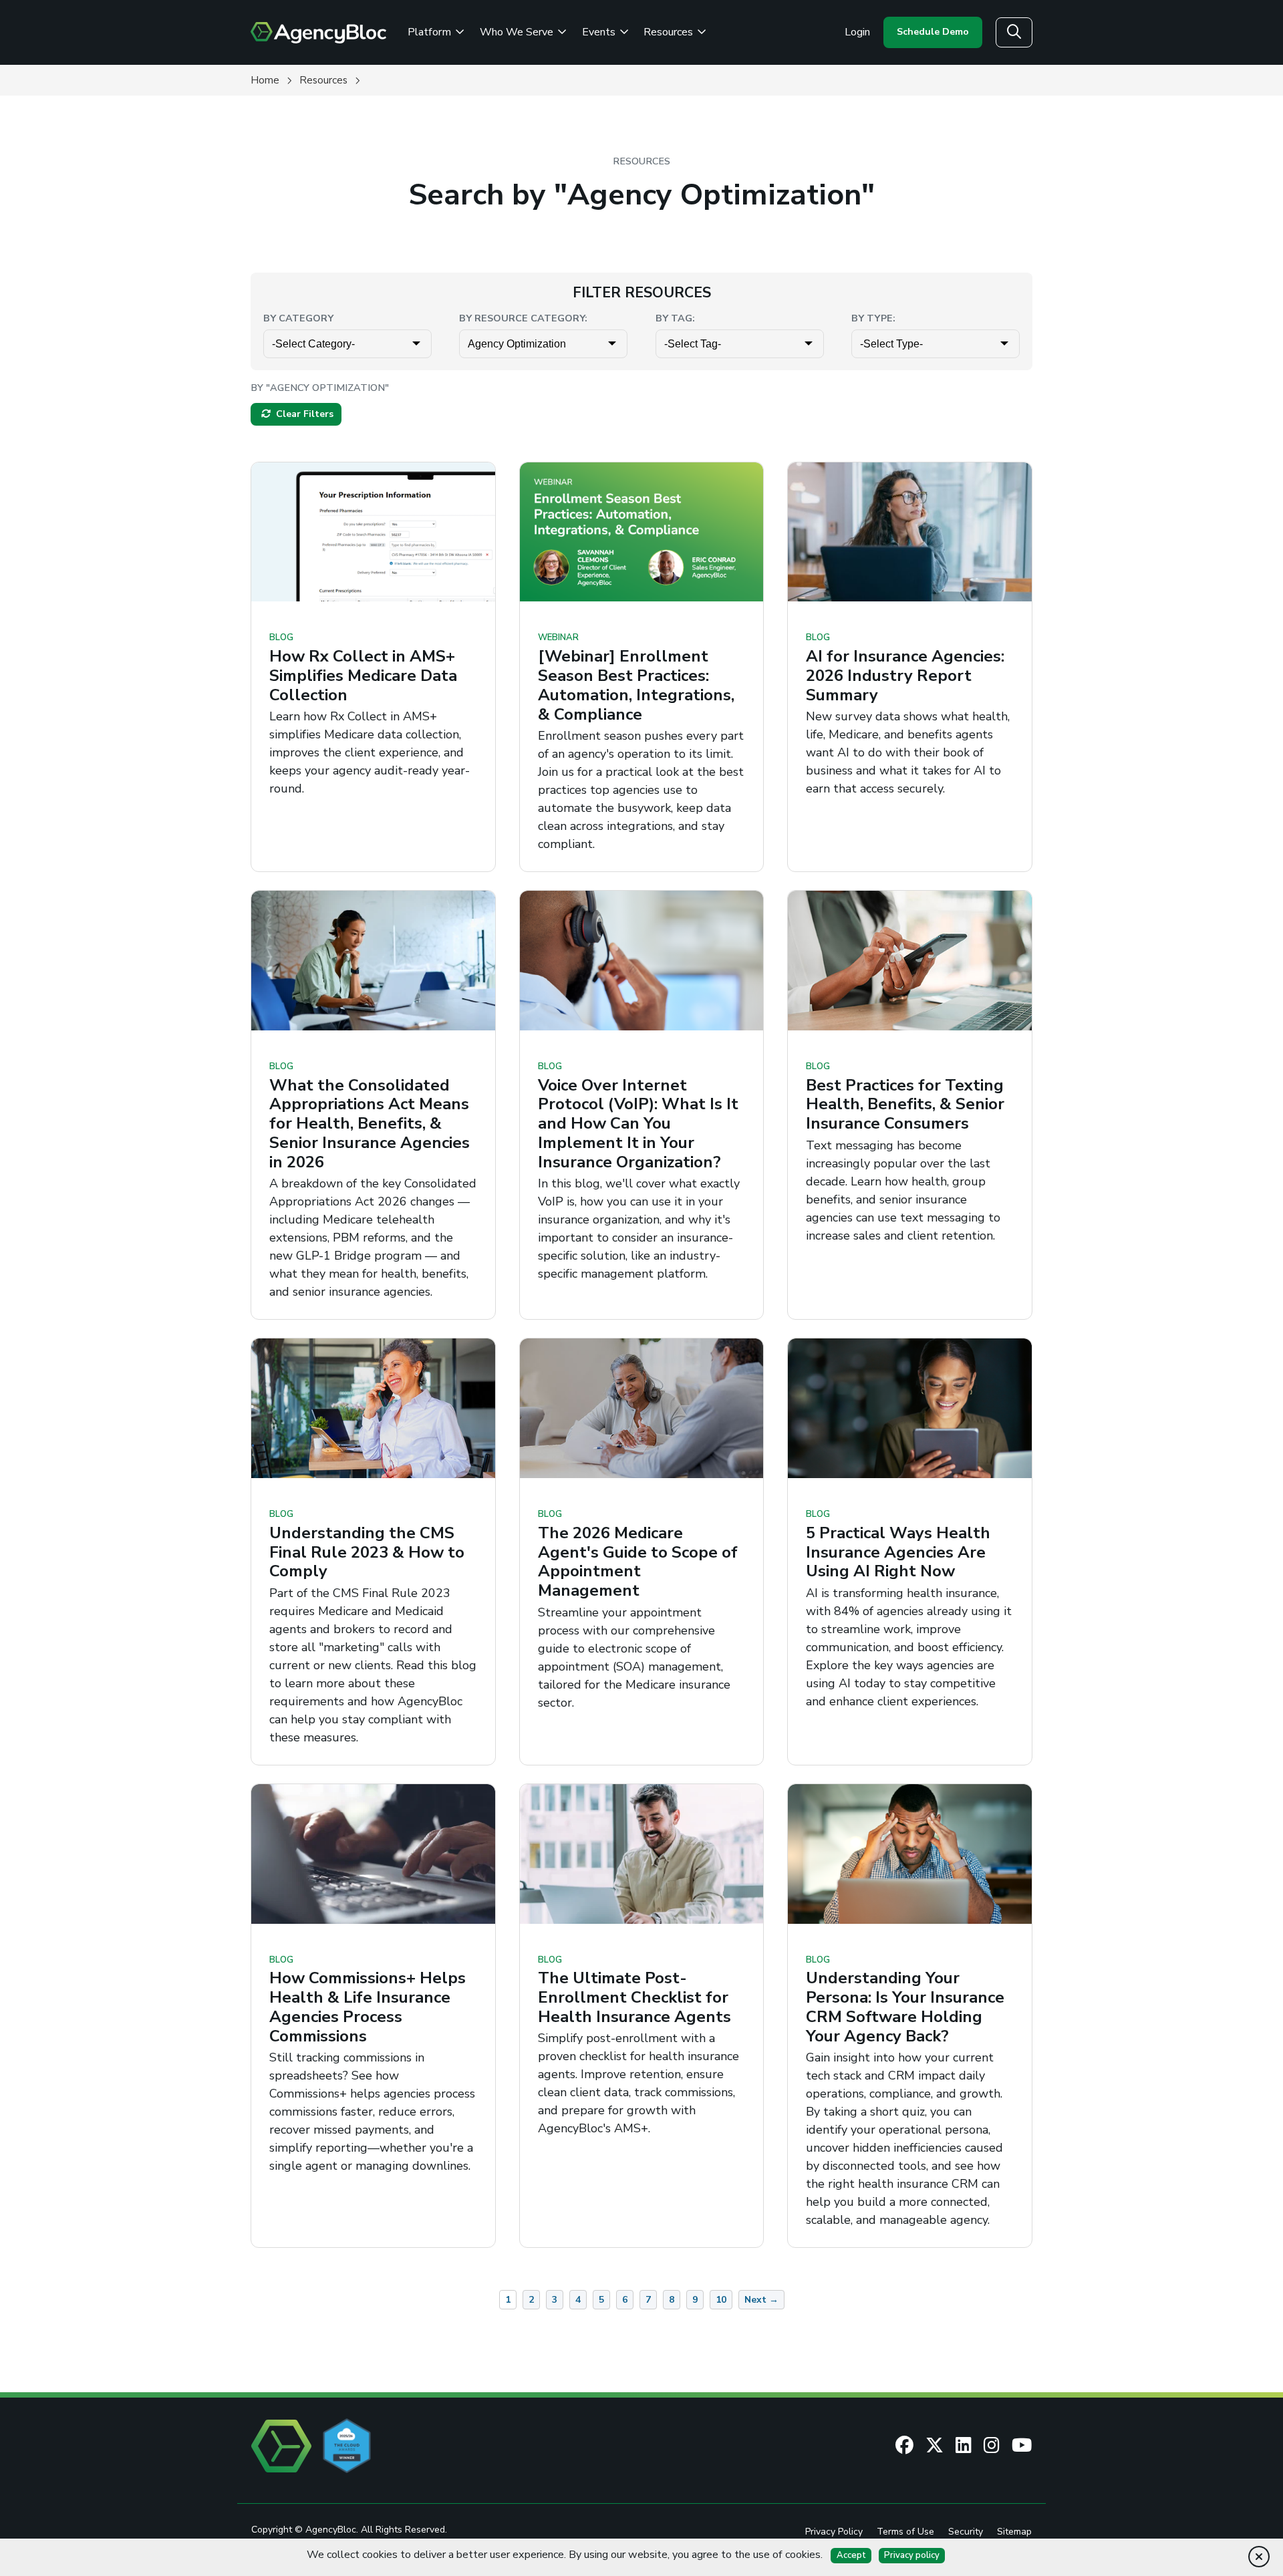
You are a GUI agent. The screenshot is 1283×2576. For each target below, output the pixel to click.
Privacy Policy (834, 2532)
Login (857, 32)
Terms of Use (905, 2532)
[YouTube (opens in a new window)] (1022, 2446)
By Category (298, 318)
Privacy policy (912, 2555)
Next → (761, 2300)
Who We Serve (518, 32)
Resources (670, 32)
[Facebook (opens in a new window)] (904, 2446)
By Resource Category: (523, 318)
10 (721, 2300)
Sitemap (1014, 2532)
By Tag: (675, 318)
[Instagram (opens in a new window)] (992, 2446)
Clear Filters (303, 414)
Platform (431, 32)
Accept (851, 2555)
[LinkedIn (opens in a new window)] (964, 2446)
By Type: (873, 318)
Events (600, 32)
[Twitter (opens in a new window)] (935, 2446)
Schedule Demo (933, 32)
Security (966, 2532)
